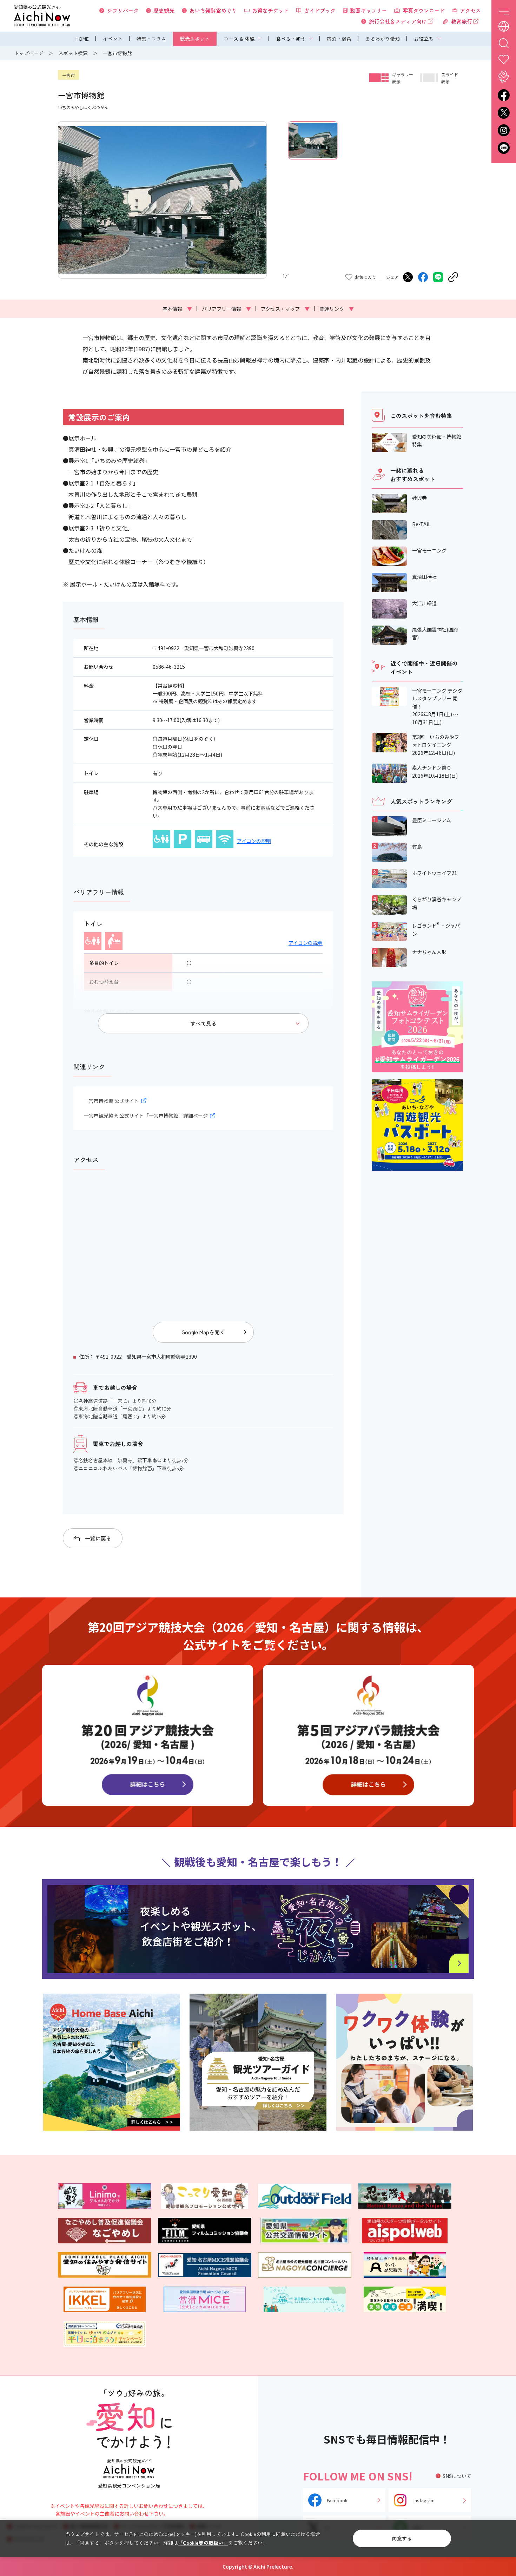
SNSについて (457, 2476)
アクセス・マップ (285, 309)
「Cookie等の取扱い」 (203, 2543)
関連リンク (337, 309)
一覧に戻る (98, 1538)
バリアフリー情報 (226, 309)
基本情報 (177, 309)
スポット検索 (73, 53)
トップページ (29, 53)
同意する (402, 2538)
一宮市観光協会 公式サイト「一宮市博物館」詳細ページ (146, 1116)
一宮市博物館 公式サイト (111, 1101)
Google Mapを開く (203, 1332)
